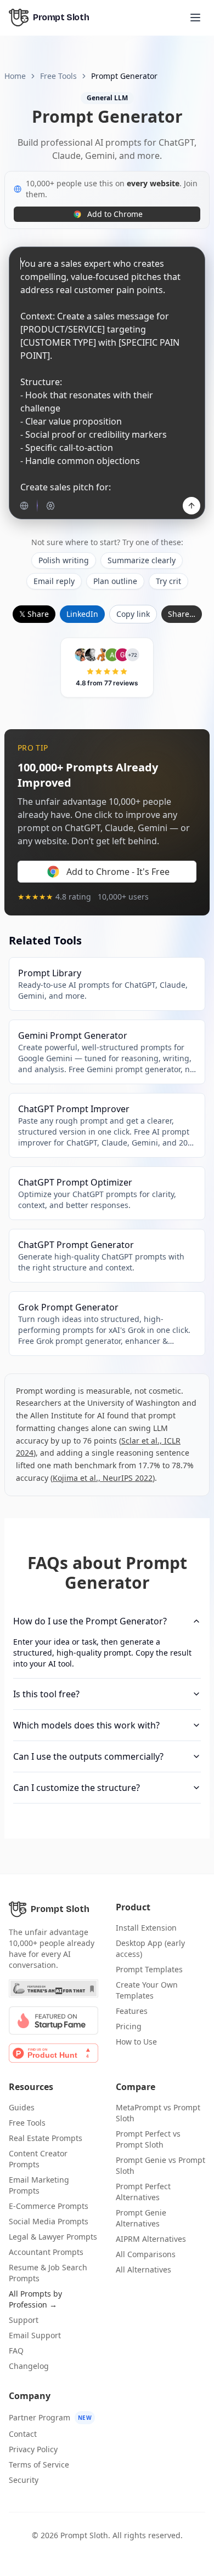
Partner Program (50, 2417)
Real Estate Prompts (46, 2138)
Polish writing (64, 560)
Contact (23, 2434)
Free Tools (58, 76)
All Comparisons (146, 2254)
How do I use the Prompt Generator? (90, 1621)
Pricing (129, 2026)
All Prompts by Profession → (35, 2299)
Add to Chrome (115, 214)
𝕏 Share (34, 614)
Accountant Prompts (46, 2252)
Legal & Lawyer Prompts (53, 2237)
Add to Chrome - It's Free (118, 872)
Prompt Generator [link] (124, 76)
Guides (22, 2107)
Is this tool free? (46, 1694)
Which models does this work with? (86, 1725)
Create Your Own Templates (147, 1990)
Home (15, 76)
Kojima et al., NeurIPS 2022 (103, 1478)
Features (132, 2011)
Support (24, 2320)
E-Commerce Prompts (49, 2206)
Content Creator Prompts (38, 2159)
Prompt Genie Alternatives (141, 2218)
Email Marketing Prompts (39, 2185)
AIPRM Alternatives (151, 2239)
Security (24, 2480)
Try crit (168, 581)
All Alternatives (143, 2269)
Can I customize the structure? (77, 1788)
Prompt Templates (149, 1969)
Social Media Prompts (49, 2221)
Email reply (54, 581)
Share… (182, 614)
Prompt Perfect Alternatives (143, 2192)
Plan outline (115, 581)
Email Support (35, 2335)
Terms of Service (39, 2465)
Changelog (29, 2366)
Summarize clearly (142, 560)
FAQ (16, 2351)
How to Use (136, 2042)
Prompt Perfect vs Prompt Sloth (148, 2139)
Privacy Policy (33, 2449)
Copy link (133, 614)
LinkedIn (82, 614)
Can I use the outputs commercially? (88, 1756)
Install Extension (146, 1928)
